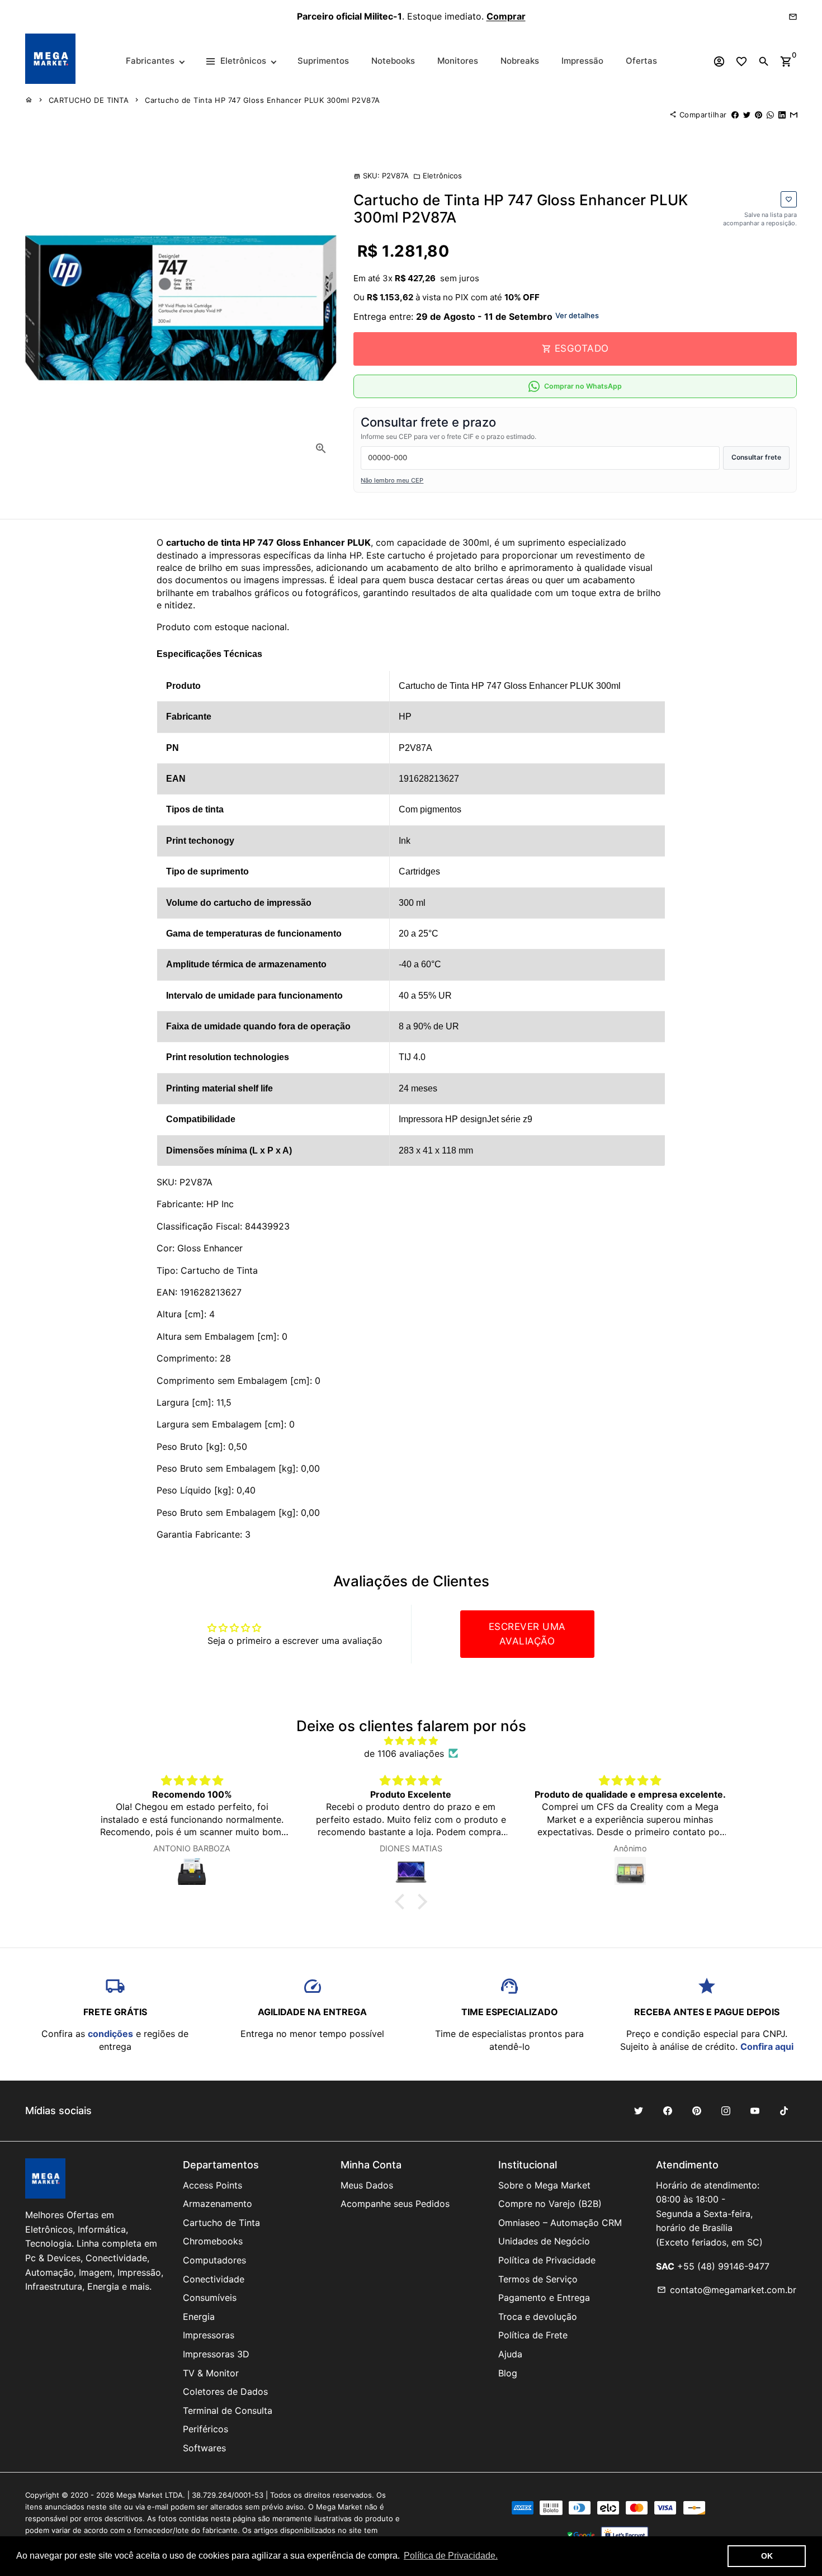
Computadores (214, 2260)
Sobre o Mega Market (544, 2185)
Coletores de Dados (225, 2391)
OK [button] (767, 2556)
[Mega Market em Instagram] (726, 2111)
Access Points (212, 2185)
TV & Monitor (211, 2373)
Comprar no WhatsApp (583, 386)
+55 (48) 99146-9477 (723, 2266)
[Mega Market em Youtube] (755, 2111)
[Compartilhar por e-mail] (794, 115)
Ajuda (510, 2354)
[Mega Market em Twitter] (639, 2111)
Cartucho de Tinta (221, 2223)
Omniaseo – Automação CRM (560, 2223)
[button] (403, 1902)
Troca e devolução (538, 2317)
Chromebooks (213, 2241)
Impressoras (209, 2335)
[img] (411, 1741)
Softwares (204, 2448)
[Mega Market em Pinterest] (697, 2111)
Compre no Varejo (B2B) (550, 2204)
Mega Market (140, 2495)
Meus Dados (367, 2185)
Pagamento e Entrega (544, 2298)
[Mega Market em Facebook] (668, 2111)
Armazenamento (218, 2204)
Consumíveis (210, 2298)
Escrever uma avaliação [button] (527, 1634)
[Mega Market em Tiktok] (784, 2111)
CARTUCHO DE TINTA (89, 100)
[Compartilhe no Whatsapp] (770, 115)
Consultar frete (756, 457)
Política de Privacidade (547, 2260)
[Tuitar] (747, 115)
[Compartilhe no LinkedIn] (782, 115)
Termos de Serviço (538, 2279)
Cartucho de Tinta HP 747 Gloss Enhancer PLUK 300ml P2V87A (263, 100)
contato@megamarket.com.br (727, 2290)
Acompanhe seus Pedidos (395, 2204)
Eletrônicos (438, 176)
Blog (508, 2373)
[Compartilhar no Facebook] (735, 115)
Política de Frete (533, 2335)
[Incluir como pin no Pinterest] (759, 115)
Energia (199, 2317)
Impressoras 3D (216, 2354)
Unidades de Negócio (544, 2241)
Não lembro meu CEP (392, 480)
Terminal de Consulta (228, 2410)
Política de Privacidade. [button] (451, 2556)
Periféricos (206, 2429)
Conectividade (214, 2279)
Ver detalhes (577, 315)
